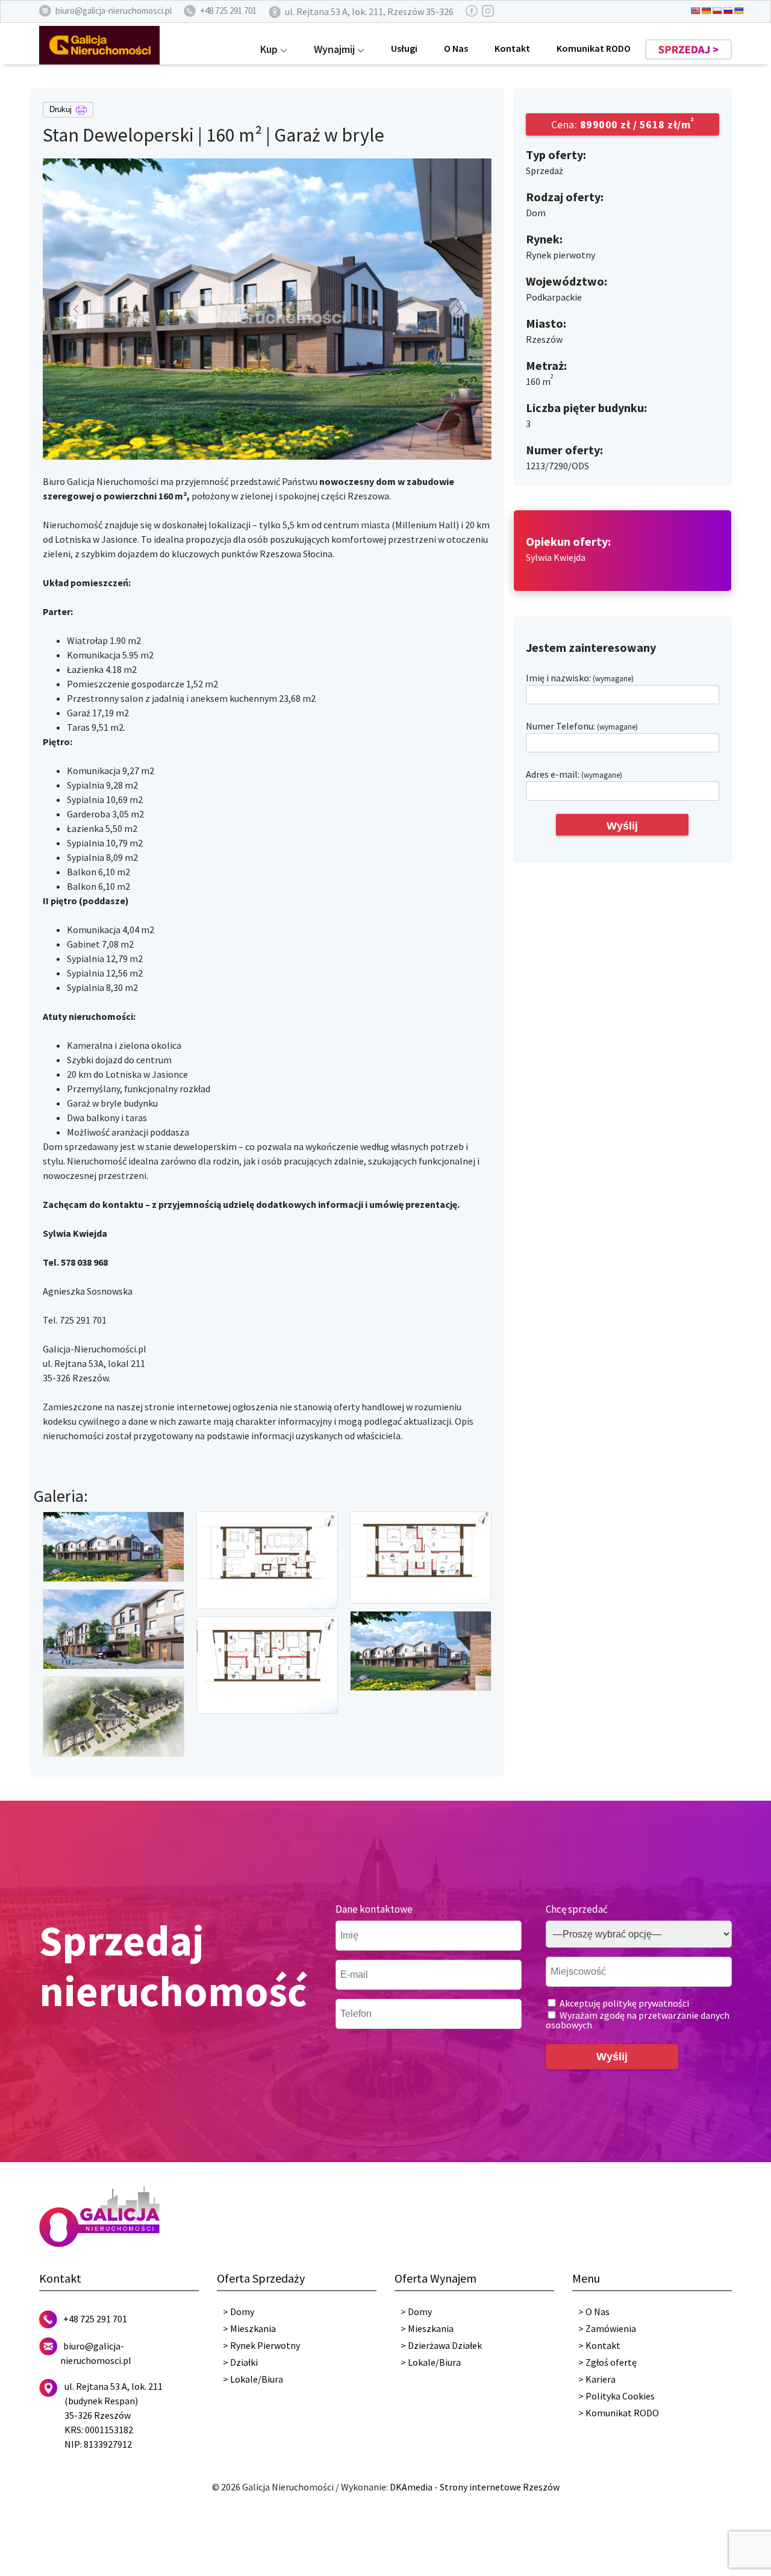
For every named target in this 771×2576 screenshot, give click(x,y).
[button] (76, 309)
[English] (696, 11)
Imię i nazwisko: (580, 678)
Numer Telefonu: (582, 726)
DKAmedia (411, 2487)
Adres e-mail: (574, 774)
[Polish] (717, 11)
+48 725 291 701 (95, 2319)
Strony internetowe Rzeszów (500, 2487)
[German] (707, 11)
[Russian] (728, 11)
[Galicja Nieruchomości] (99, 44)
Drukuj (62, 109)
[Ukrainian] (739, 11)
